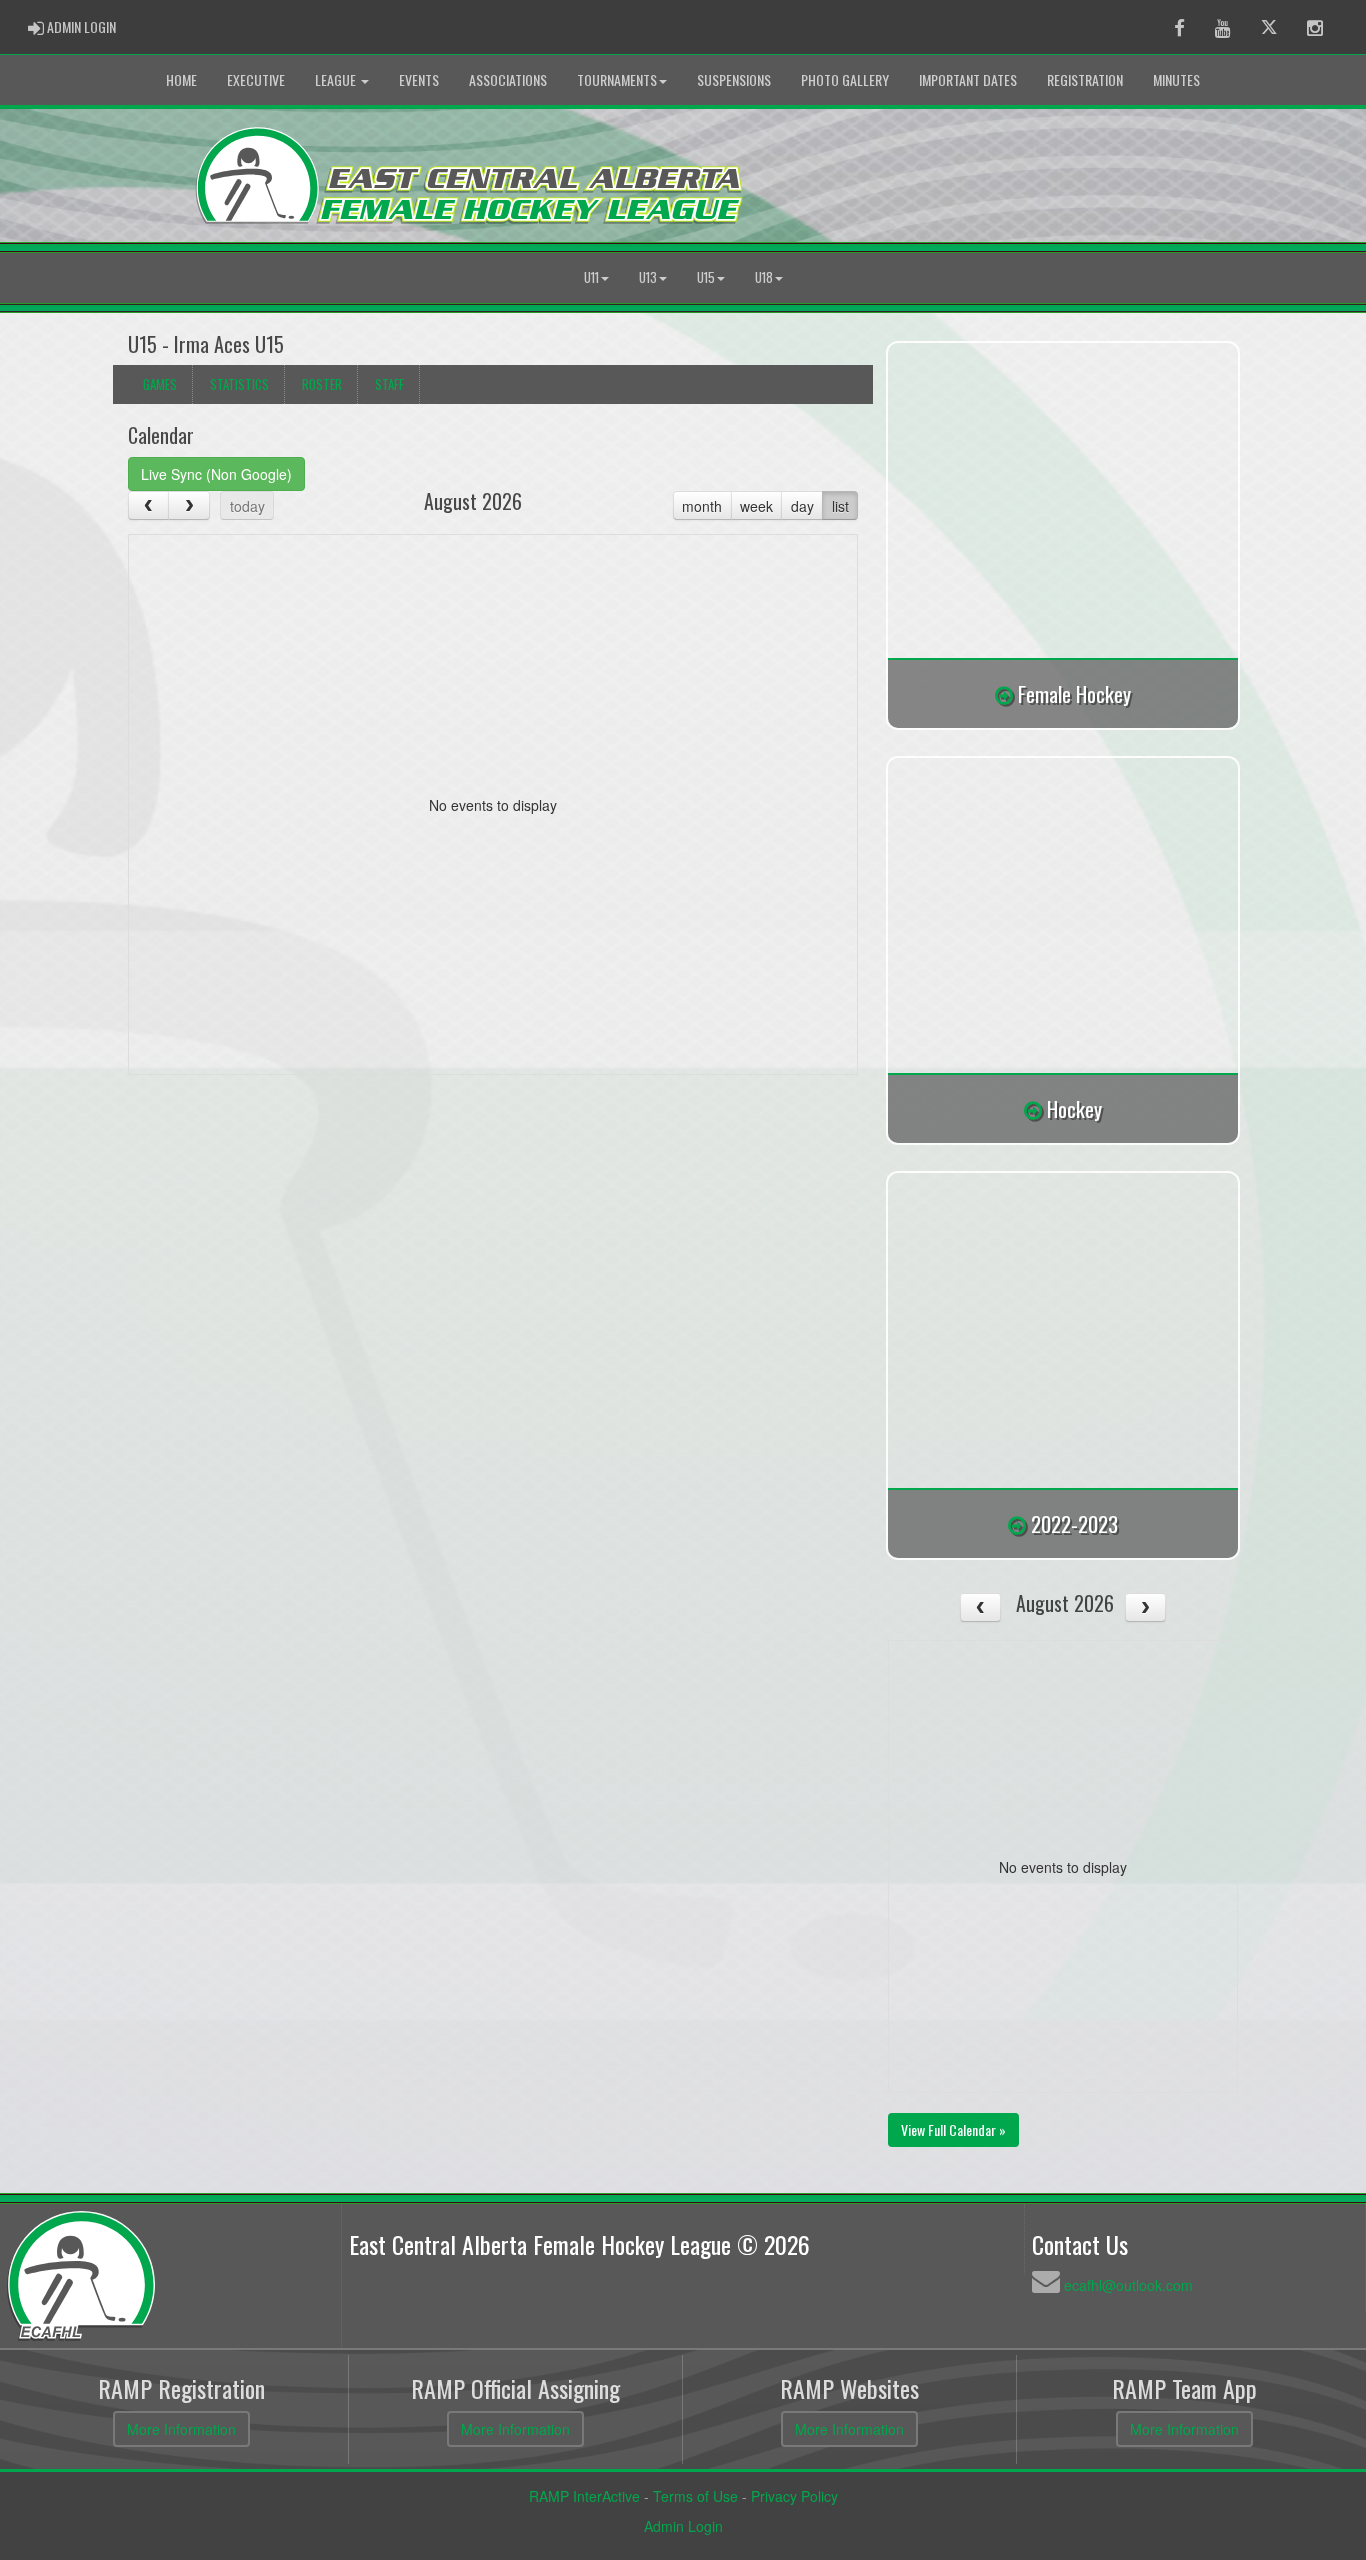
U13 (648, 277)
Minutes (1176, 79)
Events (419, 79)
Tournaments (617, 79)
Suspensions (734, 79)
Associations (508, 79)
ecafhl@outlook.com (1128, 2285)
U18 (764, 277)
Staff (389, 384)
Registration (1085, 79)
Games (160, 384)
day (802, 506)
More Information (181, 2429)
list (840, 506)
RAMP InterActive (584, 2496)
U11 (591, 277)
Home (181, 79)
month (702, 506)
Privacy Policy (794, 2496)
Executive (256, 79)
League (337, 79)
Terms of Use (695, 2496)
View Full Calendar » (953, 2129)
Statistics (239, 384)
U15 (706, 277)
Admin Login (683, 2526)
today (247, 506)
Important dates (968, 79)
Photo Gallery (845, 79)
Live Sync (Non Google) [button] (216, 474)
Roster (322, 384)
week (756, 506)
